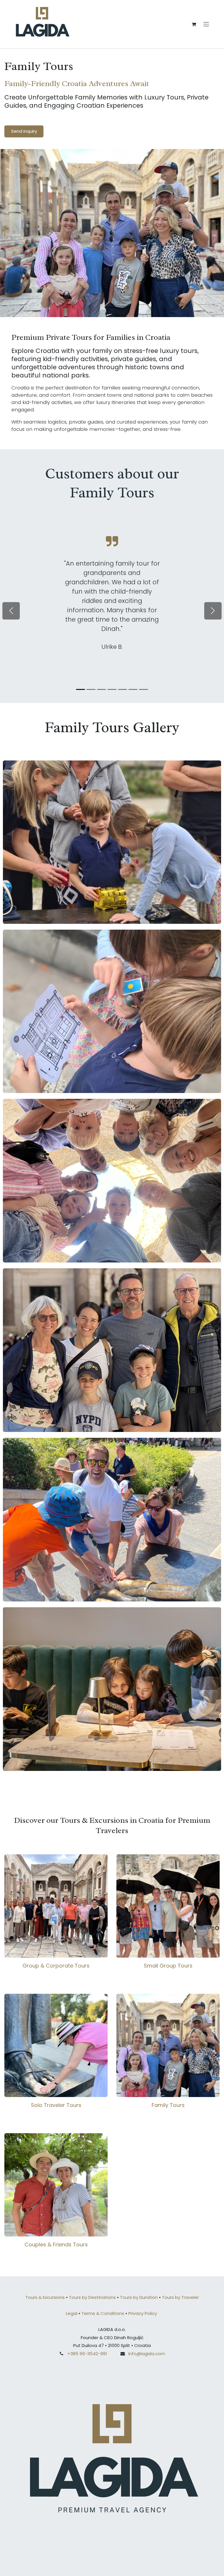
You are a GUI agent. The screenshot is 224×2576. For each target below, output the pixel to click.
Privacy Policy (143, 2313)
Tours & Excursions (45, 2297)
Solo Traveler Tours (56, 2105)
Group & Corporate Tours (56, 1966)
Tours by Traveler (180, 2297)
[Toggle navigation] (206, 24)
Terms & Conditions (103, 2313)
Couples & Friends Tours (56, 2244)
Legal (72, 2313)
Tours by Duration (139, 2297)
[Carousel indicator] (80, 689)
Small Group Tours (168, 1966)
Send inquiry (24, 131)
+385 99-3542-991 (87, 2354)
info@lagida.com (147, 2354)
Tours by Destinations (93, 2297)
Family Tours (168, 2105)
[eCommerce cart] (194, 24)
